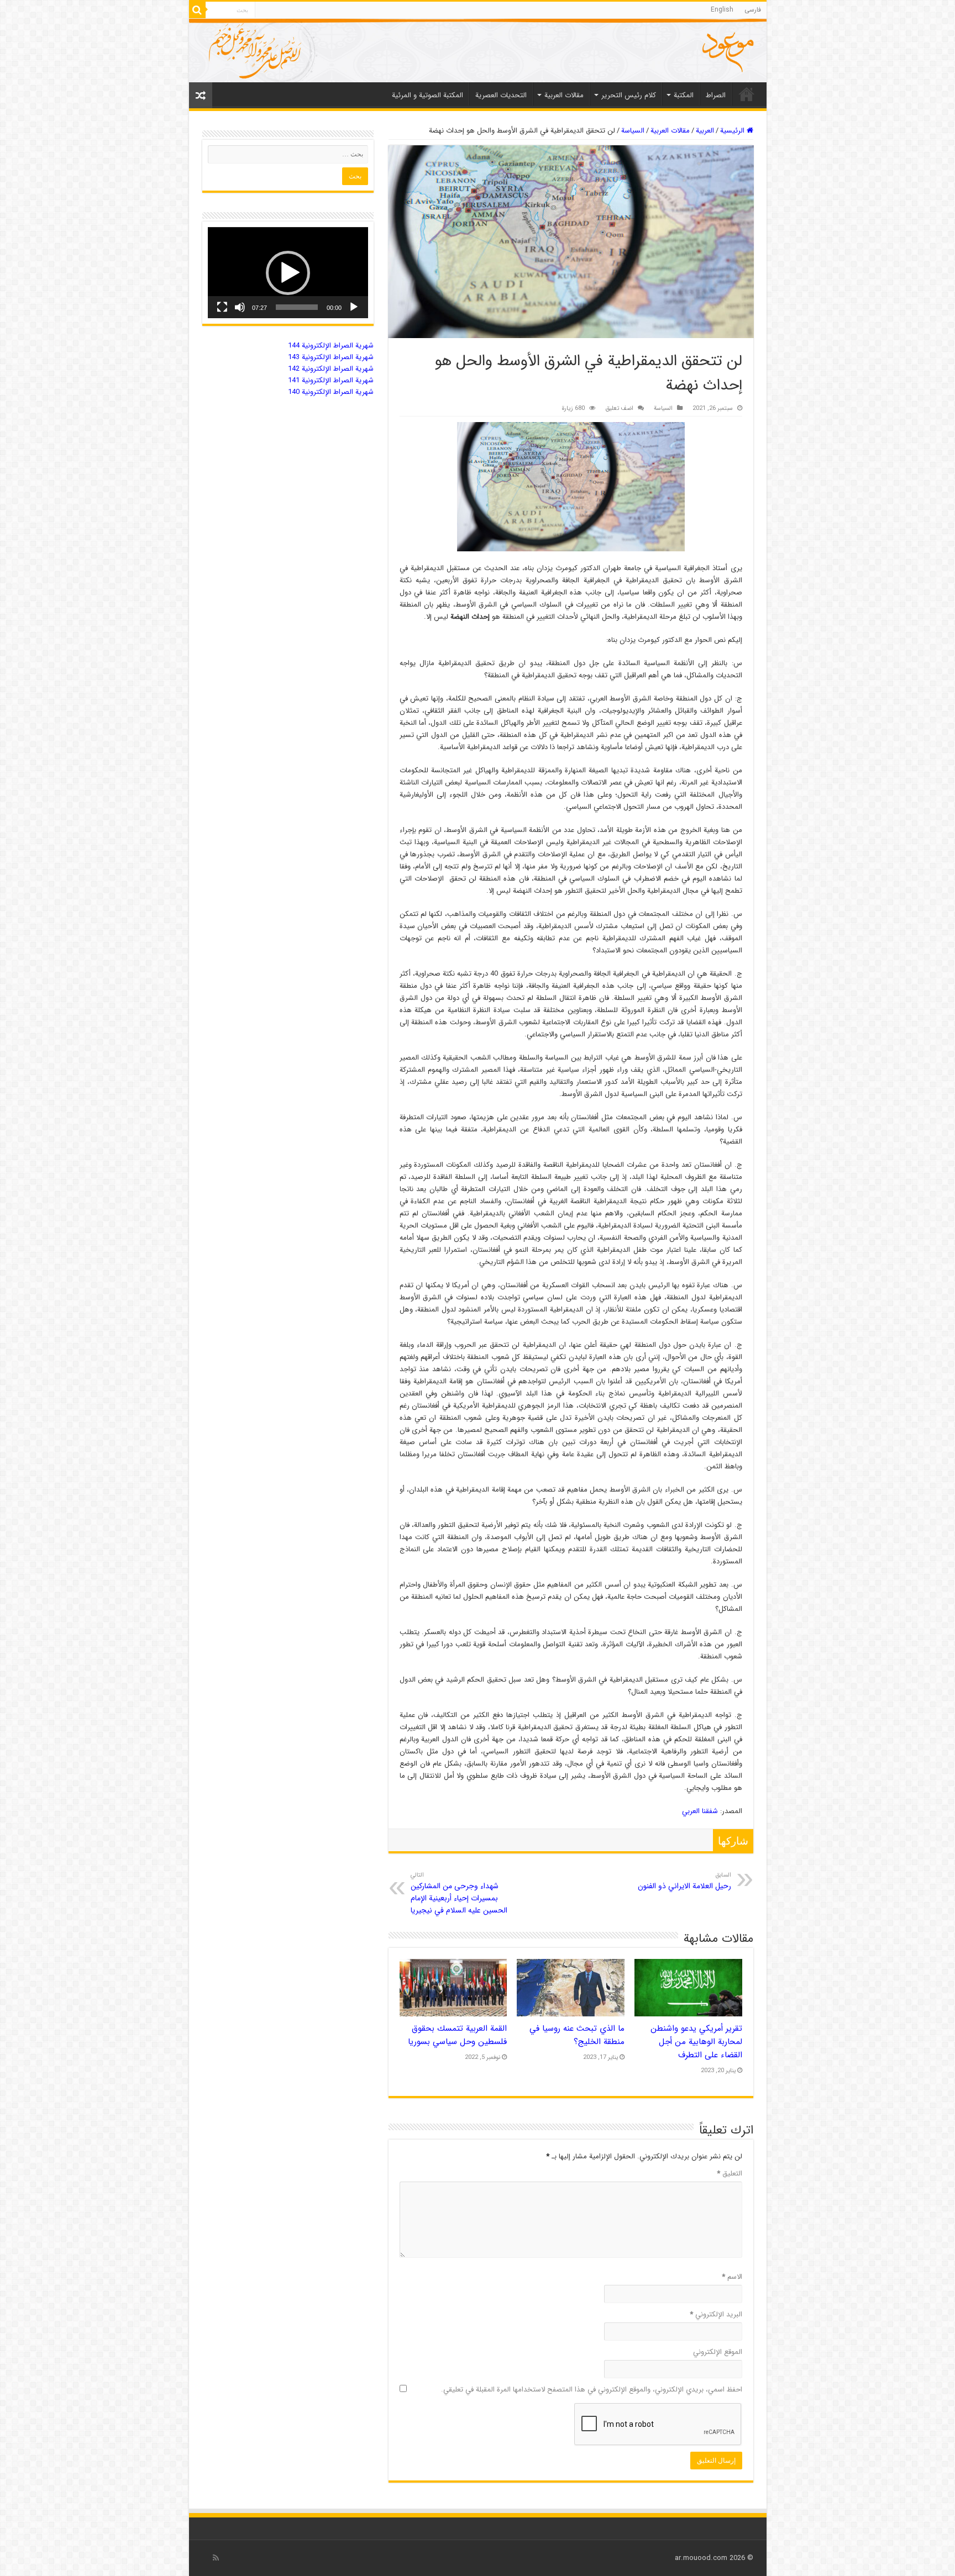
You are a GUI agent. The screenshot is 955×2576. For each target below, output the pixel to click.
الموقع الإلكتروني (718, 2352)
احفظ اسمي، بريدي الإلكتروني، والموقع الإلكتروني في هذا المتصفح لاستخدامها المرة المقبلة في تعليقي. (592, 2390)
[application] (288, 273)
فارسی (753, 10)
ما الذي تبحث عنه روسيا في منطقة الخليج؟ (577, 2035)
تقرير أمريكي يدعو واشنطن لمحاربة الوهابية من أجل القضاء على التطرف (696, 2042)
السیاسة (633, 131)
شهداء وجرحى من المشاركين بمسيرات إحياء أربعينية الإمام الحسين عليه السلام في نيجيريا (459, 1893)
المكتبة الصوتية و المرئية (427, 95)
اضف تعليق (619, 408)
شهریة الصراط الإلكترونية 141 (331, 380)
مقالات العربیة (564, 95)
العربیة (705, 131)
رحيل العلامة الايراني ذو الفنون (684, 1881)
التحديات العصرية (501, 95)
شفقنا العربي (700, 1811)
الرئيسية (733, 131)
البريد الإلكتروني (716, 2314)
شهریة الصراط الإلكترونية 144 (331, 346)
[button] (288, 273)
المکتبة (684, 95)
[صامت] (240, 307)
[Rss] (216, 2558)
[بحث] (197, 10)
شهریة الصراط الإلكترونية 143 (331, 357)
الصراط (716, 95)
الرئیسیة (747, 94)
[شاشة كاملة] (222, 307)
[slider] (297, 307)
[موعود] (478, 51)
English (722, 10)
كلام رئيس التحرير (629, 95)
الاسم (732, 2277)
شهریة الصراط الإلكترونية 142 (331, 369)
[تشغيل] (354, 307)
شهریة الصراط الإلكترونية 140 (331, 392)
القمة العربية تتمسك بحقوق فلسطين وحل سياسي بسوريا (457, 2035)
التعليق (730, 2174)
